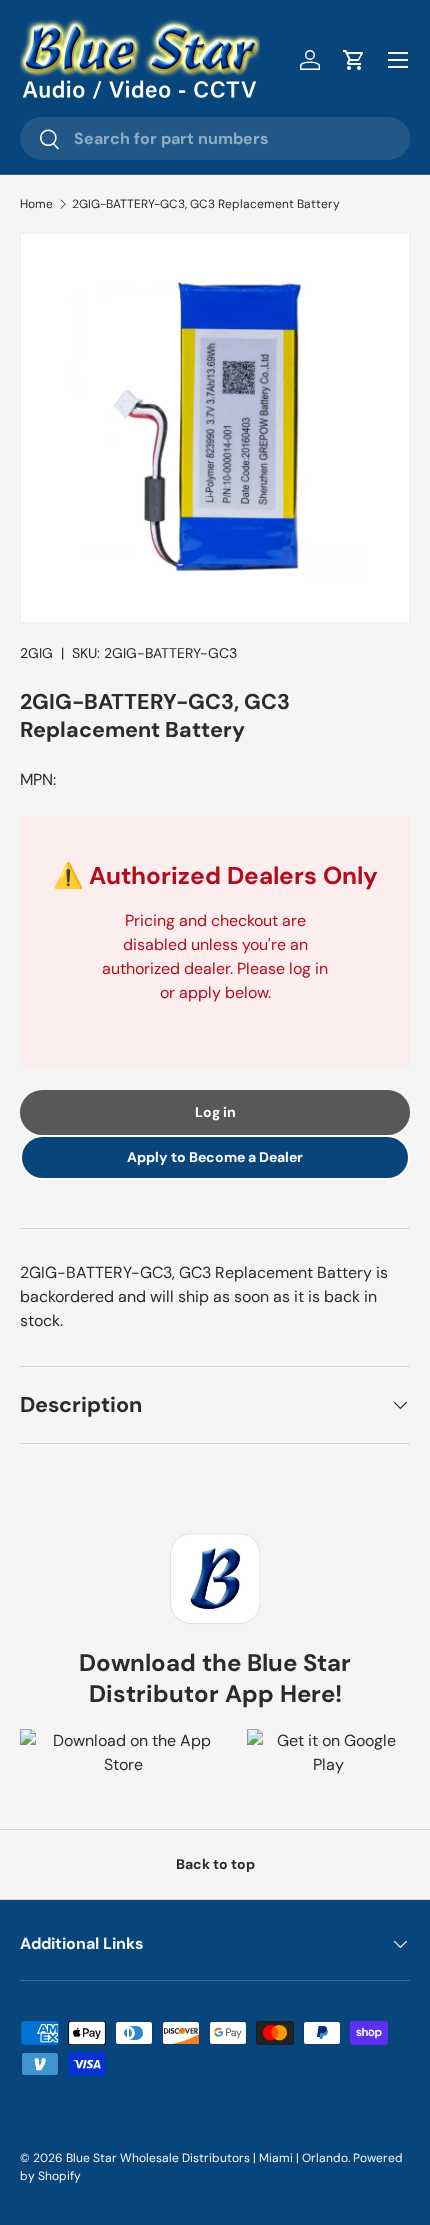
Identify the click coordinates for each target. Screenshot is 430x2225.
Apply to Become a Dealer (215, 1157)
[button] (354, 60)
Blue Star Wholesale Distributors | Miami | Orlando (207, 2158)
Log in (215, 1112)
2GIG (36, 653)
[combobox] (215, 138)
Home (36, 204)
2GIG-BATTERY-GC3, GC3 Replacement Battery (206, 204)
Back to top (215, 1864)
